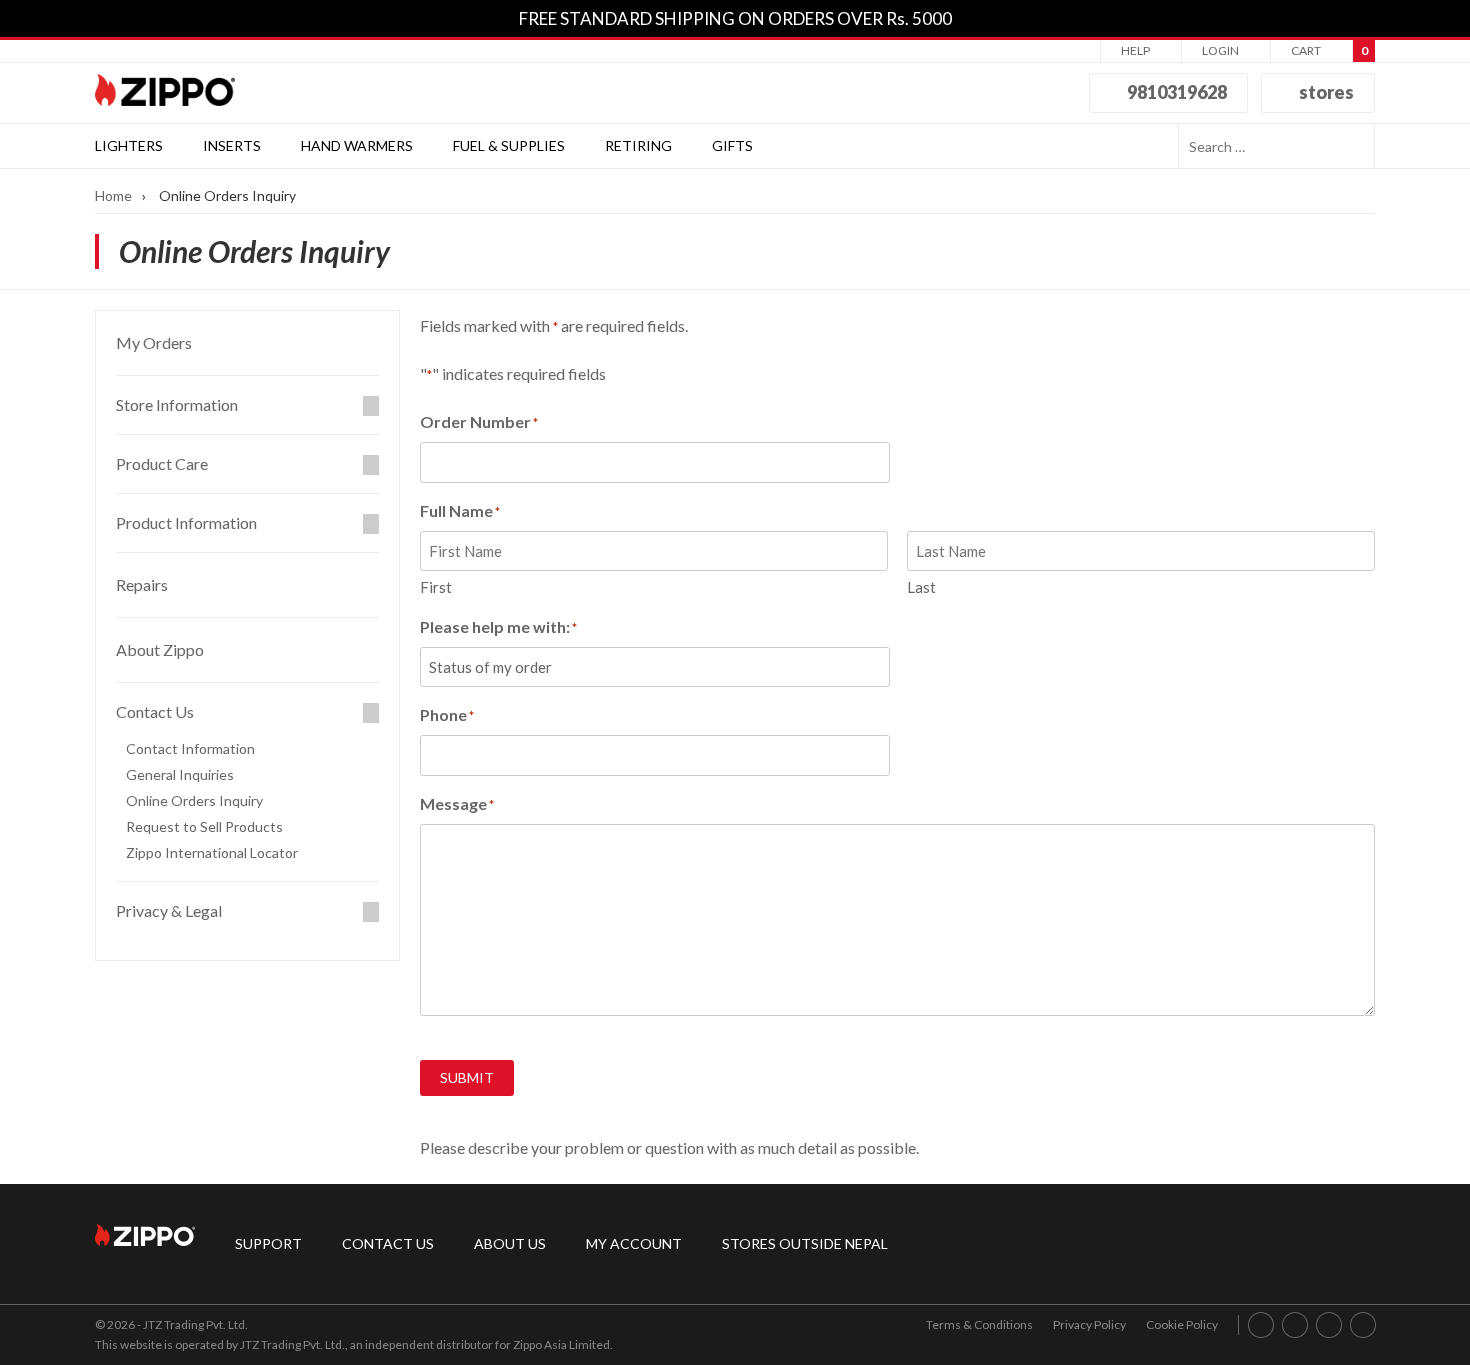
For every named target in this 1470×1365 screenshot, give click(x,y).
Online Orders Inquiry (194, 801)
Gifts (732, 145)
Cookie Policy (1182, 1324)
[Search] (1353, 146)
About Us (510, 1243)
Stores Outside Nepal (805, 1243)
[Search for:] (1254, 146)
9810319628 (1175, 92)
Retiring (638, 145)
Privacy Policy (1089, 1324)
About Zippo (160, 649)
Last (921, 587)
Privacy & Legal (169, 911)
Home (113, 195)
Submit (467, 1077)
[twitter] (1363, 1324)
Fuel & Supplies (509, 145)
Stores (1325, 92)
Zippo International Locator (212, 853)
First (436, 587)
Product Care (162, 464)
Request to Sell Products (204, 827)
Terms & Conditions (979, 1324)
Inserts (232, 145)
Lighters (129, 145)
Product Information (186, 523)
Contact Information (190, 749)
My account (634, 1243)
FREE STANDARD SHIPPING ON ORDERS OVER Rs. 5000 (735, 18)
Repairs (142, 584)
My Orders (154, 342)
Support (268, 1243)
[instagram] (1295, 1324)
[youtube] (1329, 1324)
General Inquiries (180, 775)
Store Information (177, 405)
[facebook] (1261, 1324)
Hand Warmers (357, 145)
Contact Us (388, 1243)
